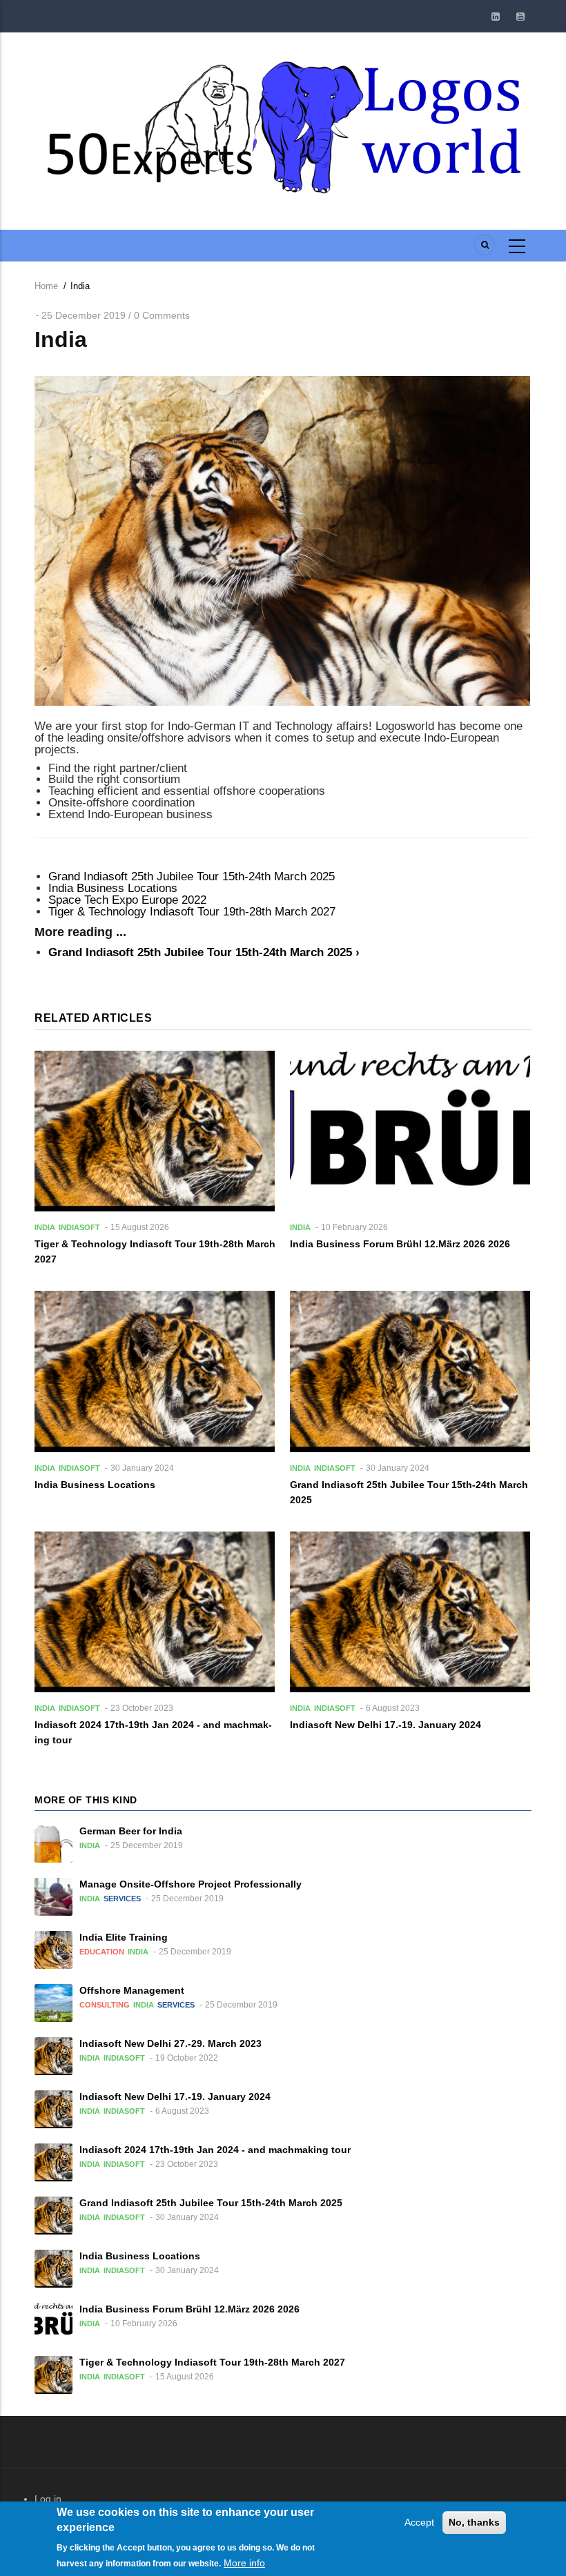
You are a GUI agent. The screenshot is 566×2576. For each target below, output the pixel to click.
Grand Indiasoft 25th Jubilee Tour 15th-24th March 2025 (192, 876)
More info (244, 2563)
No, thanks (474, 2522)
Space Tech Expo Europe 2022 (127, 900)
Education (102, 1952)
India (45, 1227)
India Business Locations (113, 888)
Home (46, 286)
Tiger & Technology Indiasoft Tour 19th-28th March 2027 (192, 912)
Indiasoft (79, 1227)
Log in (48, 2499)
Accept (419, 2522)
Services (122, 1899)
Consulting (105, 2005)
